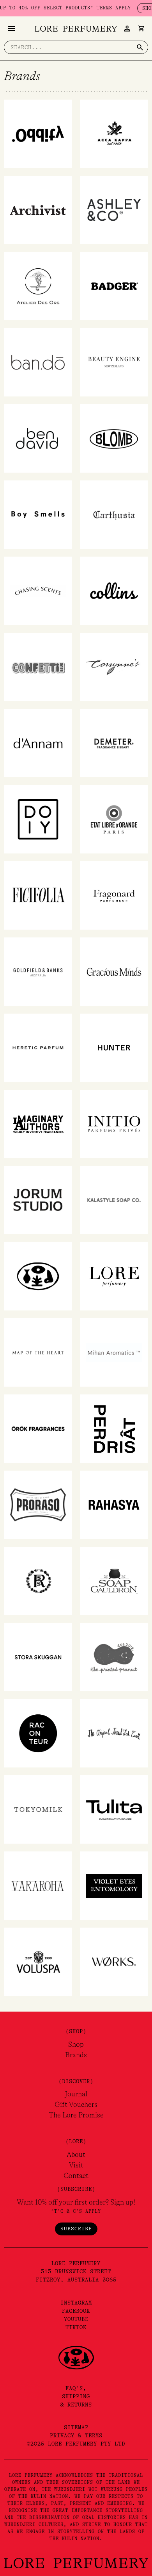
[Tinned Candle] (114, 1733)
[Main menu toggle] (11, 29)
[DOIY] (38, 819)
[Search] (140, 47)
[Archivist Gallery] (38, 210)
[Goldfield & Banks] (38, 971)
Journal (76, 2094)
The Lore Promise (76, 2115)
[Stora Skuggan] (38, 1657)
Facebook (76, 2311)
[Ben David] (38, 438)
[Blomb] (114, 438)
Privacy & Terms (76, 2435)
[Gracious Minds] (114, 971)
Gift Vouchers (76, 2105)
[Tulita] (114, 1809)
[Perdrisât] (114, 1428)
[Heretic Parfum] (38, 1048)
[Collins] (114, 591)
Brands (76, 2055)
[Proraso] (38, 1505)
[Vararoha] (38, 1885)
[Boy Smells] (38, 514)
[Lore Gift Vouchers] (38, 1276)
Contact (76, 2176)
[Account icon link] (127, 29)
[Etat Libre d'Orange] (114, 819)
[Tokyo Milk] (38, 1809)
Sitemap (76, 2427)
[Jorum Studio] (38, 1200)
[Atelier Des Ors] (38, 286)
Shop (76, 2044)
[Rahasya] (114, 1505)
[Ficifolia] (38, 895)
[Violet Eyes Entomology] (114, 1885)
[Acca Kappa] (114, 134)
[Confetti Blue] (38, 667)
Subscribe (76, 2229)
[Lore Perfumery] (114, 1276)
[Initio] (114, 1124)
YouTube (76, 2319)
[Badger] (114, 286)
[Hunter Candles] (114, 1048)
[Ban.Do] (38, 362)
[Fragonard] (114, 895)
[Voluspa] (38, 1962)
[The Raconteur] (38, 1733)
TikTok (76, 2327)
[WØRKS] (114, 1962)
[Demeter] (114, 743)
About (76, 2155)
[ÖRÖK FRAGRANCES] (38, 1428)
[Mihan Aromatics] (114, 1352)
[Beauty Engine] (114, 362)
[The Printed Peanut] (114, 1657)
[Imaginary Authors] (38, 1124)
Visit (76, 2165)
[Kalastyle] (114, 1200)
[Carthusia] (114, 514)
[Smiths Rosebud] (38, 1581)
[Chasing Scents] (38, 591)
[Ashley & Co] (114, 210)
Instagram (76, 2303)
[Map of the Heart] (38, 1352)
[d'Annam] (38, 743)
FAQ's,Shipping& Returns (76, 2396)
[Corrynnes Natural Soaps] (114, 667)
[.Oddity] (38, 134)
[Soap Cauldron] (114, 1581)
